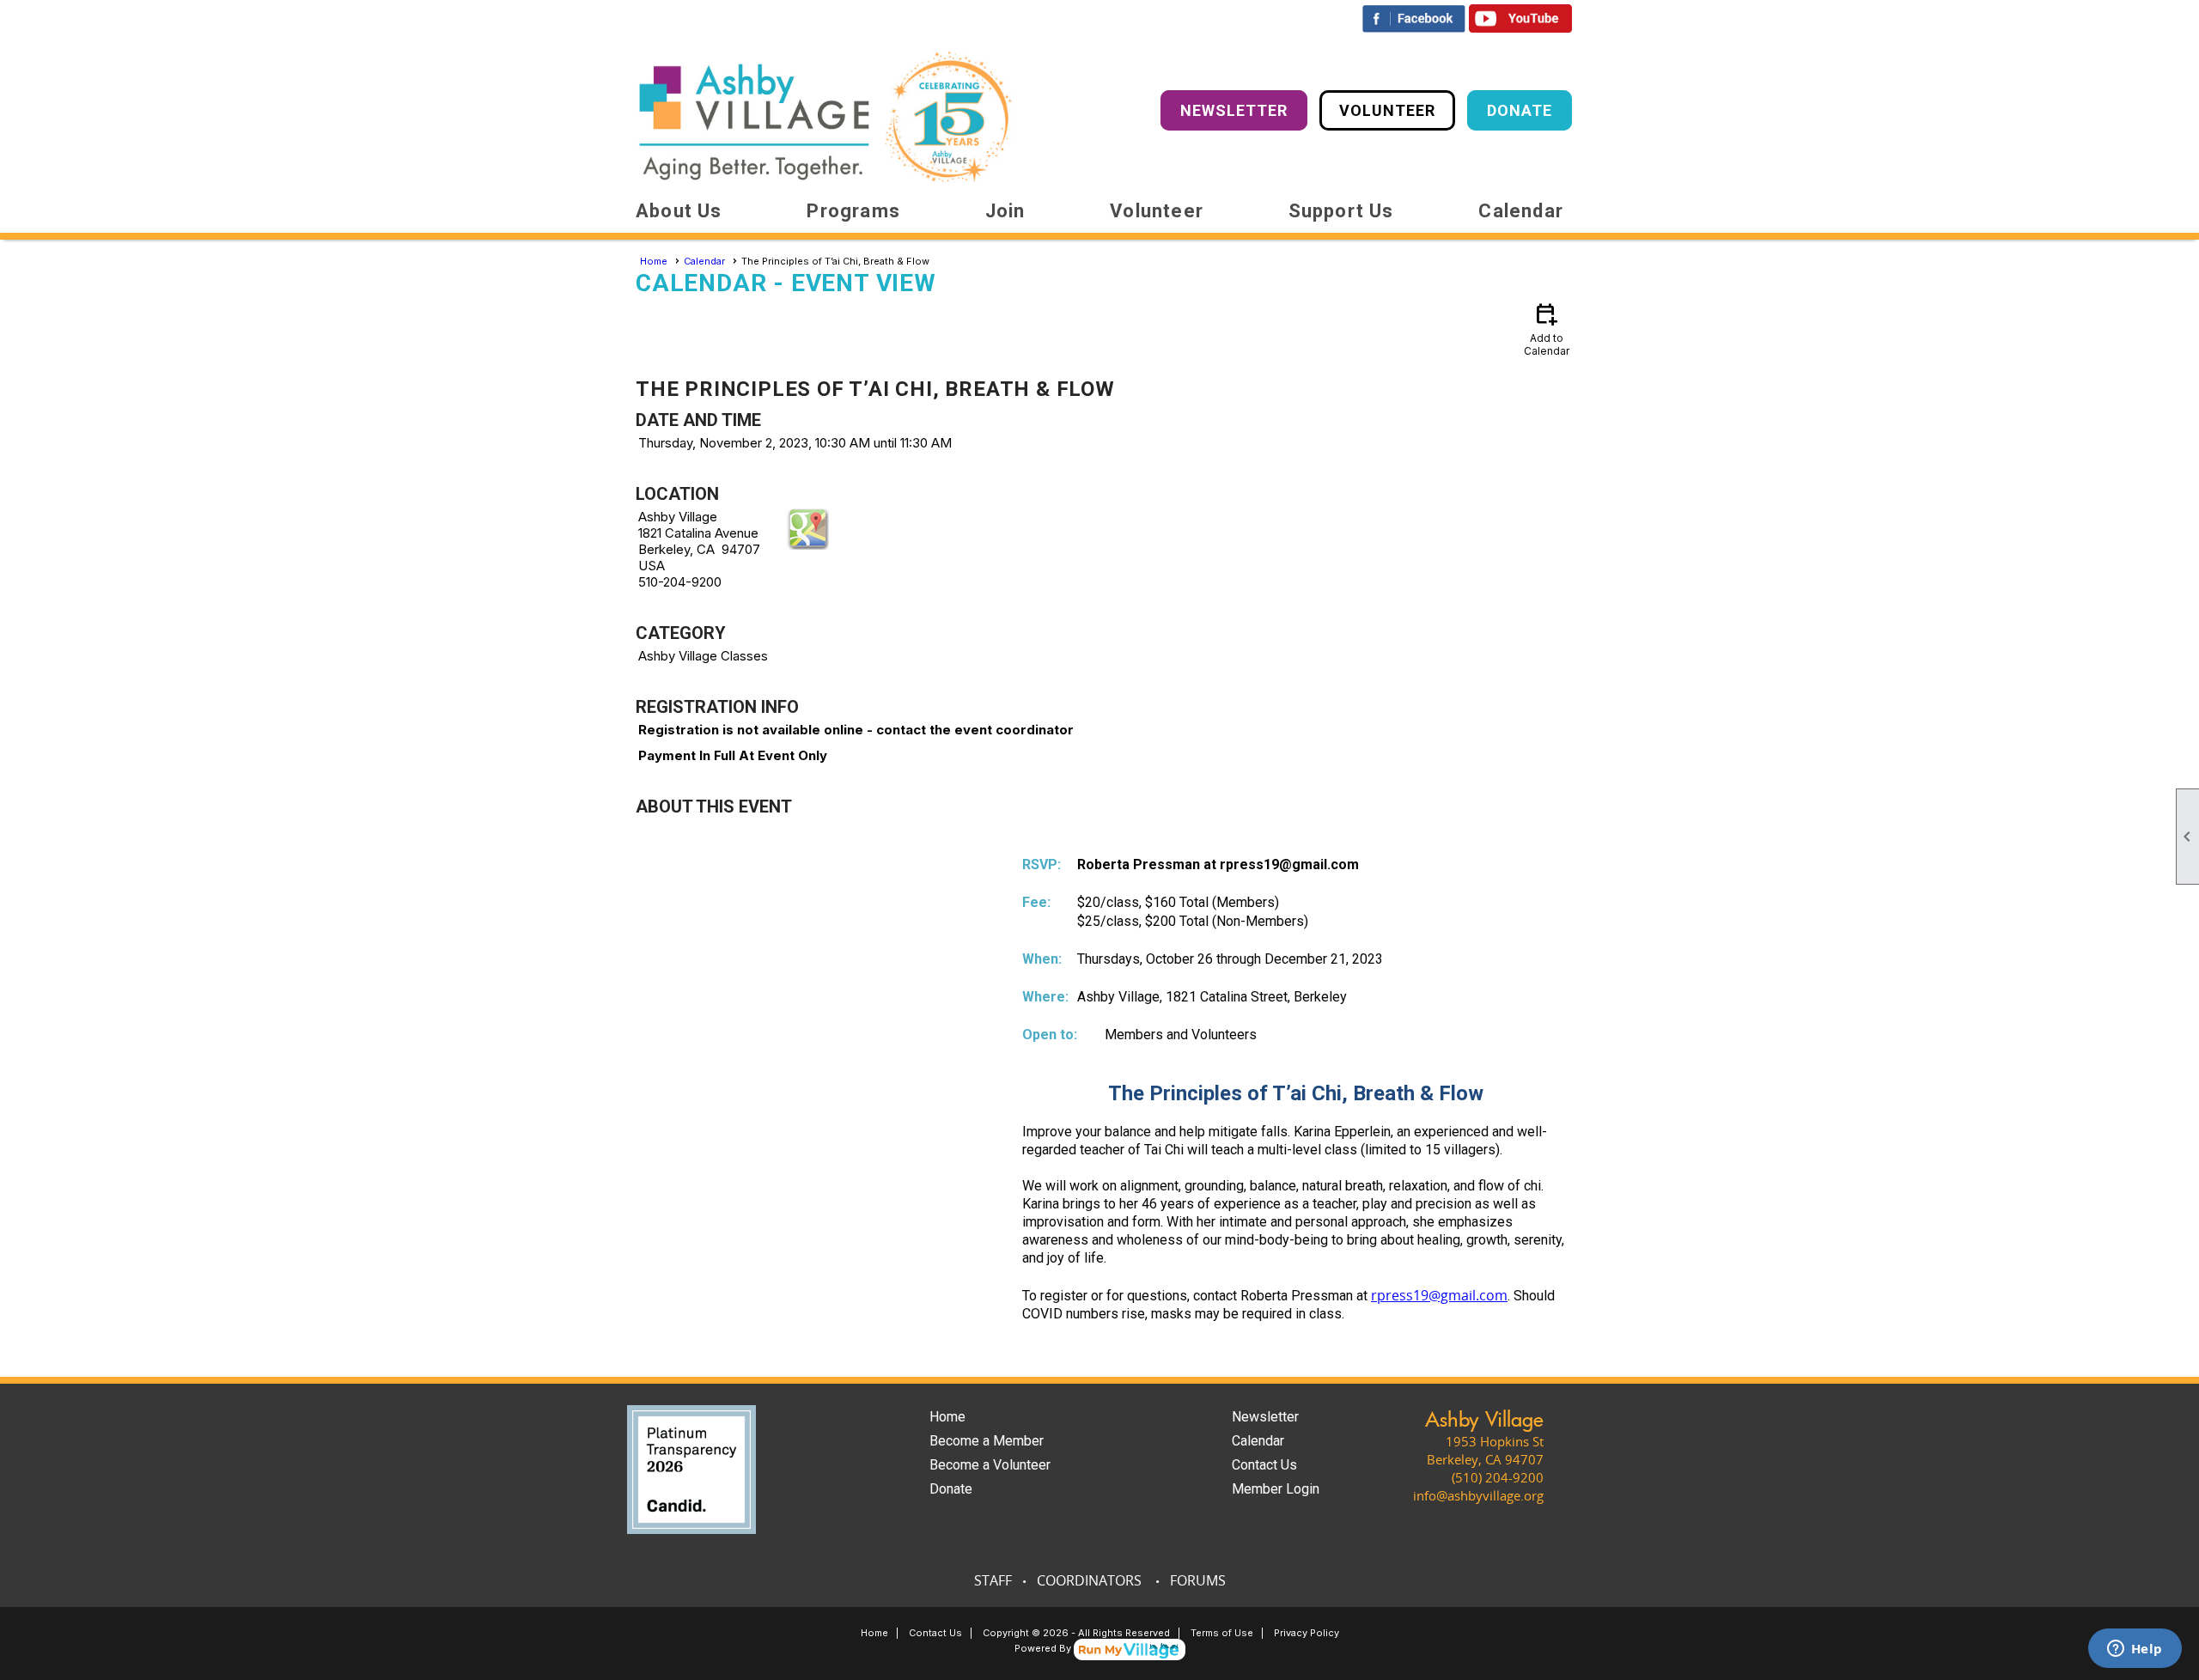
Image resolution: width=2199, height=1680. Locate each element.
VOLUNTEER (1387, 110)
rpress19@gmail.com (1439, 1295)
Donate (951, 1489)
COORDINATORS (1089, 1580)
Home (654, 261)
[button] (679, 211)
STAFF (993, 1580)
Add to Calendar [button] (1547, 329)
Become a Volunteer (990, 1465)
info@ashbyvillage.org (1478, 1495)
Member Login (1276, 1489)
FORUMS (1198, 1580)
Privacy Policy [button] (1307, 1633)
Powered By (1044, 1648)
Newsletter (1265, 1417)
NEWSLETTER (1234, 110)
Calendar (1521, 211)
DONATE (1520, 110)
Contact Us (1264, 1465)
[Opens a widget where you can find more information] (2135, 1650)
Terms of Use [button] (1222, 1633)
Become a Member (987, 1441)
